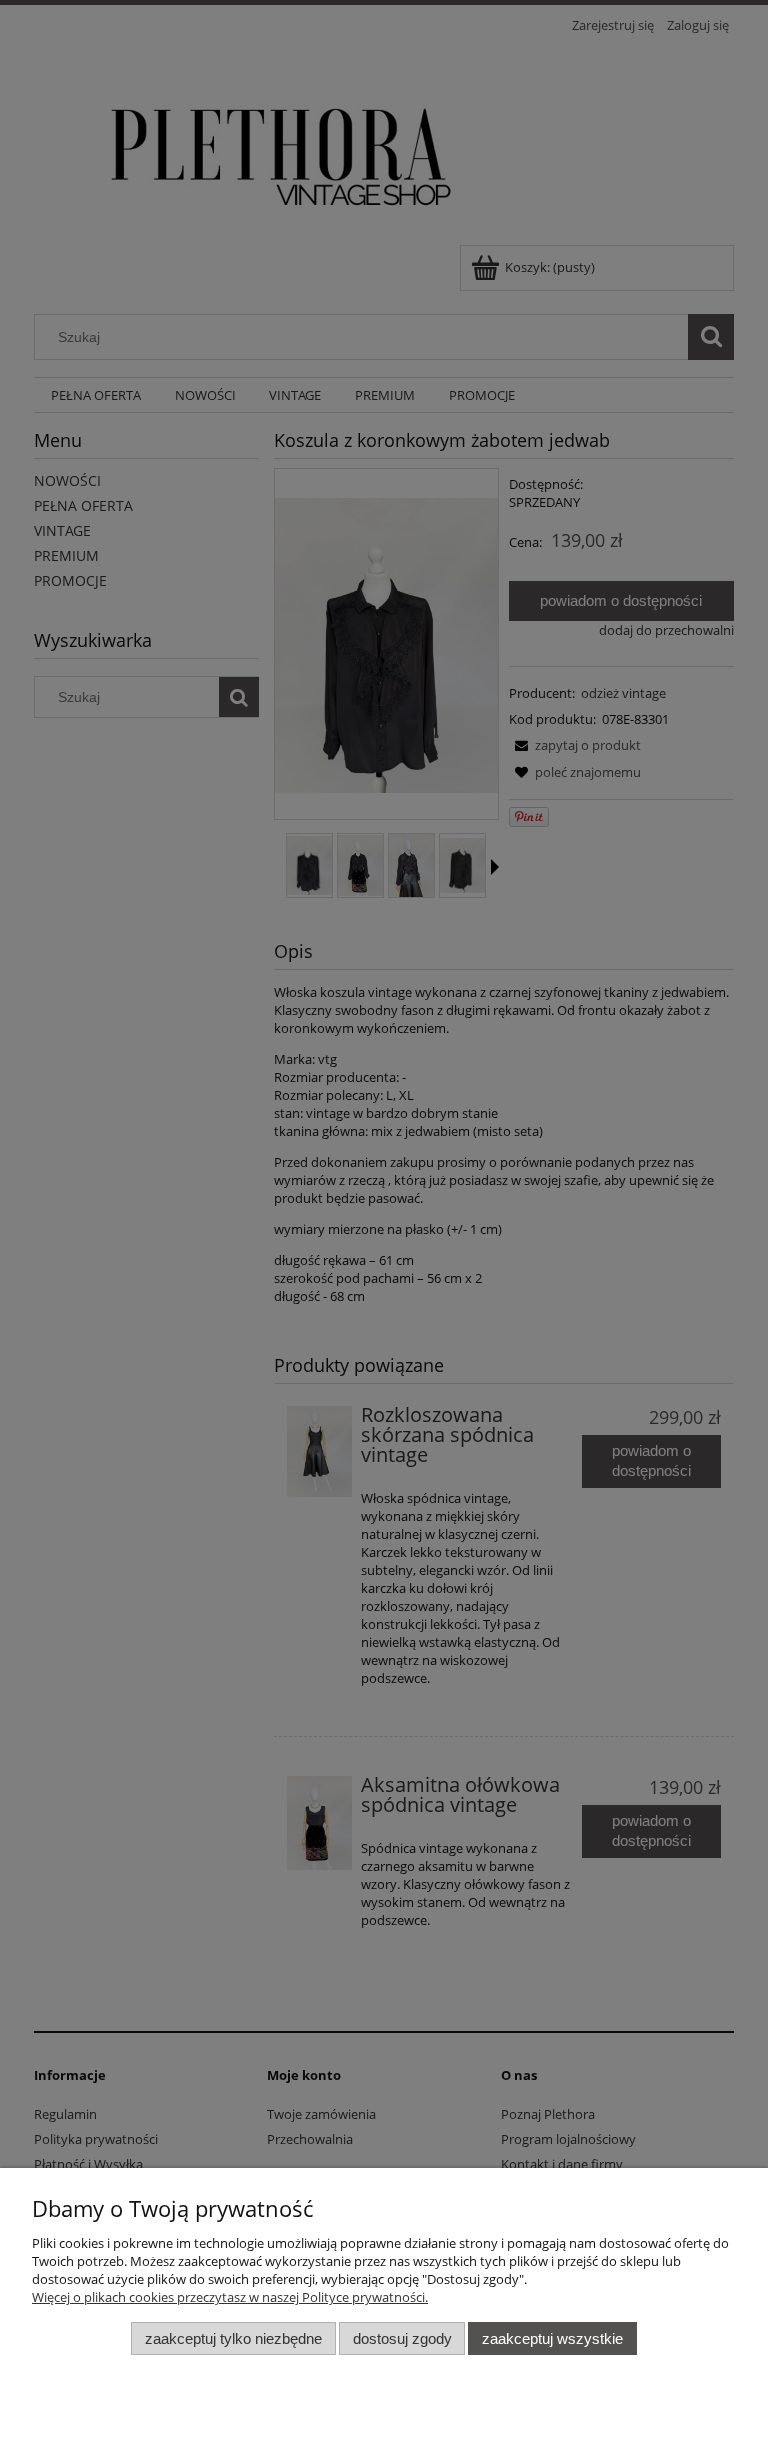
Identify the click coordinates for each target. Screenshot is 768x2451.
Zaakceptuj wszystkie (552, 2338)
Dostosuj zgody (402, 2338)
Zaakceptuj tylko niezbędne (233, 2338)
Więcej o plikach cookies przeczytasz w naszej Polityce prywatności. (230, 2297)
